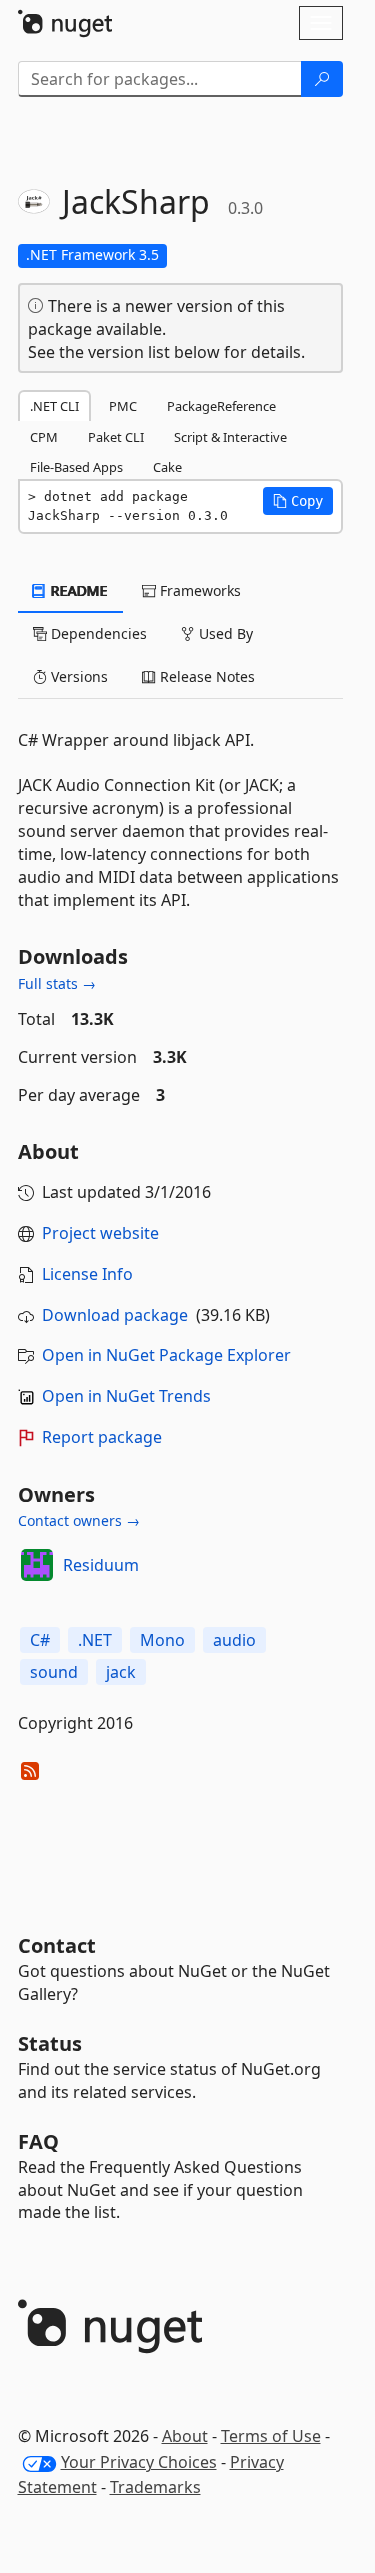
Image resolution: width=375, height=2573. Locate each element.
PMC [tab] (123, 406)
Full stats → (57, 983)
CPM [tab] (44, 437)
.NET (95, 1640)
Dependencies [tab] (97, 633)
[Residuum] (37, 1565)
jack (121, 1672)
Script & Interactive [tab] (230, 437)
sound (54, 1672)
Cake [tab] (167, 467)
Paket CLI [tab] (116, 437)
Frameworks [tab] (198, 590)
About (185, 2436)
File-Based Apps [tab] (76, 467)
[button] (298, 501)
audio (234, 1640)
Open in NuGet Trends (126, 1396)
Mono (162, 1640)
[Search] (322, 79)
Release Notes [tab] (205, 676)
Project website (100, 1233)
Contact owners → (79, 1520)
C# (40, 1640)
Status (50, 2043)
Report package (102, 1437)
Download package (115, 1315)
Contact (57, 1945)
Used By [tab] (224, 633)
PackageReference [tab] (221, 406)
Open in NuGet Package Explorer (166, 1355)
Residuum (101, 1565)
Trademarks (155, 2487)
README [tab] (77, 590)
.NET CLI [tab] (54, 406)
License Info (87, 1274)
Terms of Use (271, 2436)
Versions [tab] (77, 676)
